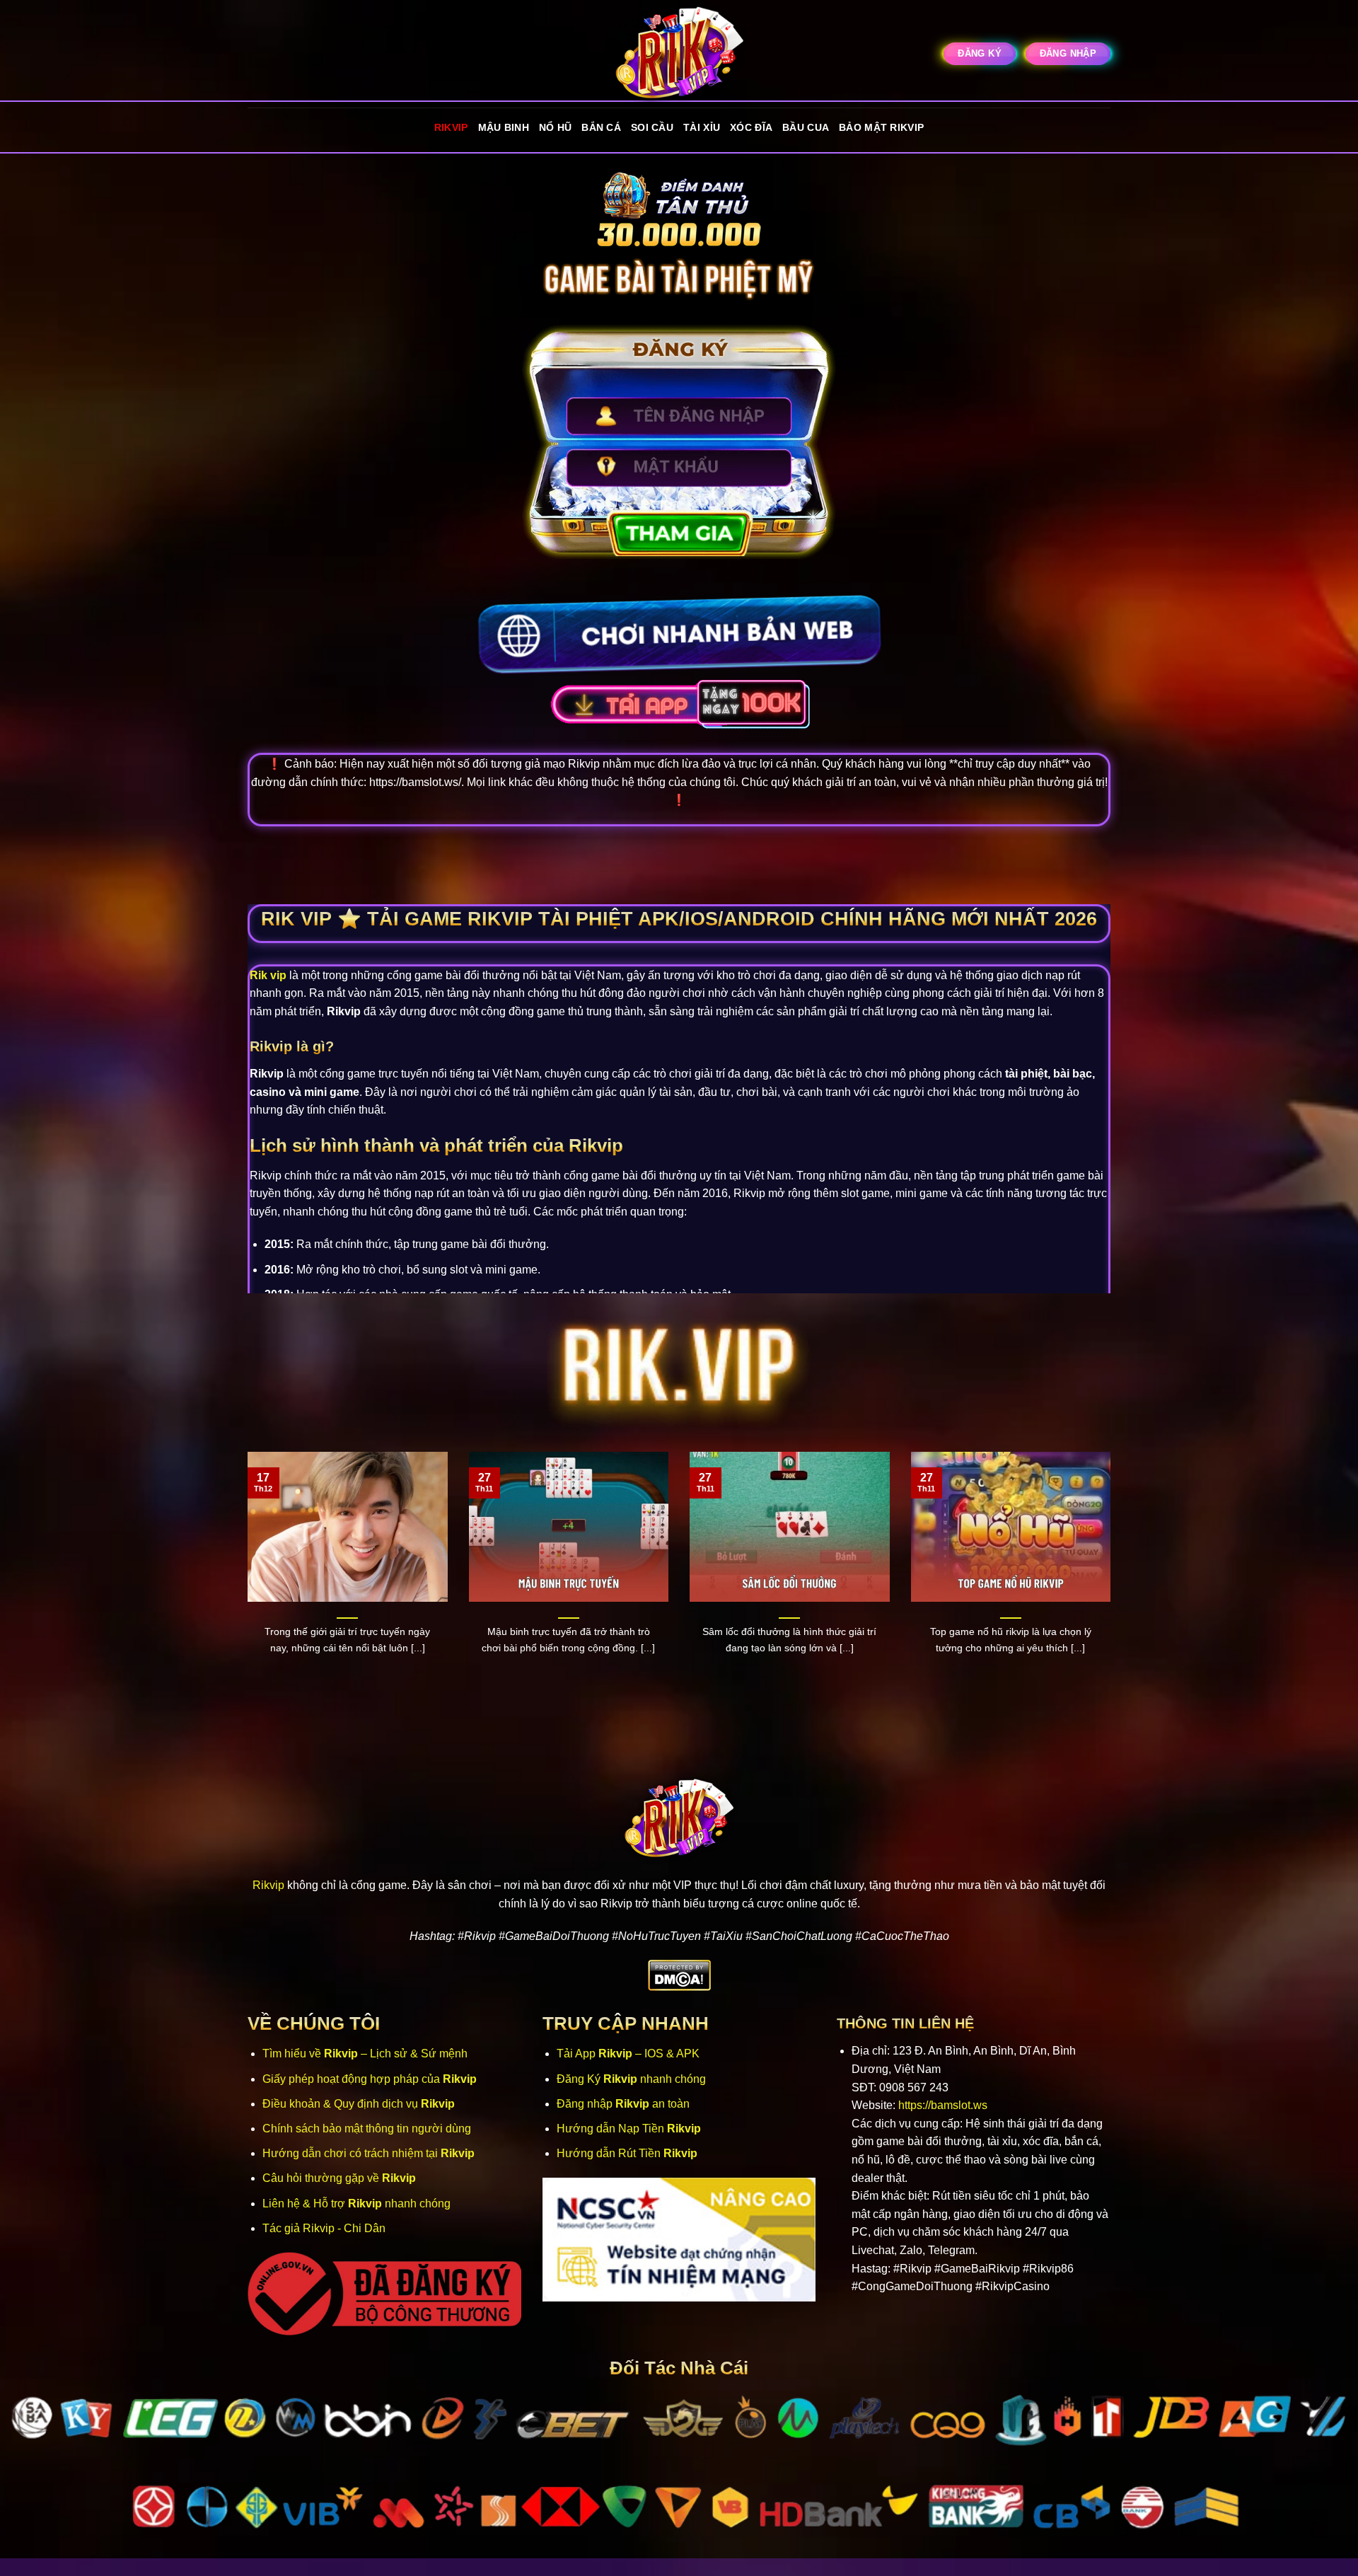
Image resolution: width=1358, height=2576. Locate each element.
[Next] (1113, 1579)
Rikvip (451, 127)
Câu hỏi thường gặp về (339, 2178)
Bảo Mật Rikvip (881, 127)
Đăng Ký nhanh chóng (631, 2079)
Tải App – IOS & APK (628, 2054)
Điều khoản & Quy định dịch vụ (359, 2104)
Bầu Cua (806, 127)
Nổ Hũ (555, 127)
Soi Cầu (652, 127)
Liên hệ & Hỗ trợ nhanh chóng (356, 2204)
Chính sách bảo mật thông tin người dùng (367, 2129)
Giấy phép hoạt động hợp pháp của (370, 2079)
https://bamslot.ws (943, 2105)
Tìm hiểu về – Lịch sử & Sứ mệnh (365, 2054)
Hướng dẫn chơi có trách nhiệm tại (368, 2153)
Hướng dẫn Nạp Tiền (629, 2129)
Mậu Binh (504, 127)
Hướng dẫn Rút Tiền (627, 2153)
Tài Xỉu (702, 127)
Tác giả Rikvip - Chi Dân (324, 2228)
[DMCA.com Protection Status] (679, 1975)
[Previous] (245, 1579)
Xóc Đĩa (751, 127)
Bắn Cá (601, 127)
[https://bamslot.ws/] (679, 54)
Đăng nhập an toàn (623, 2104)
